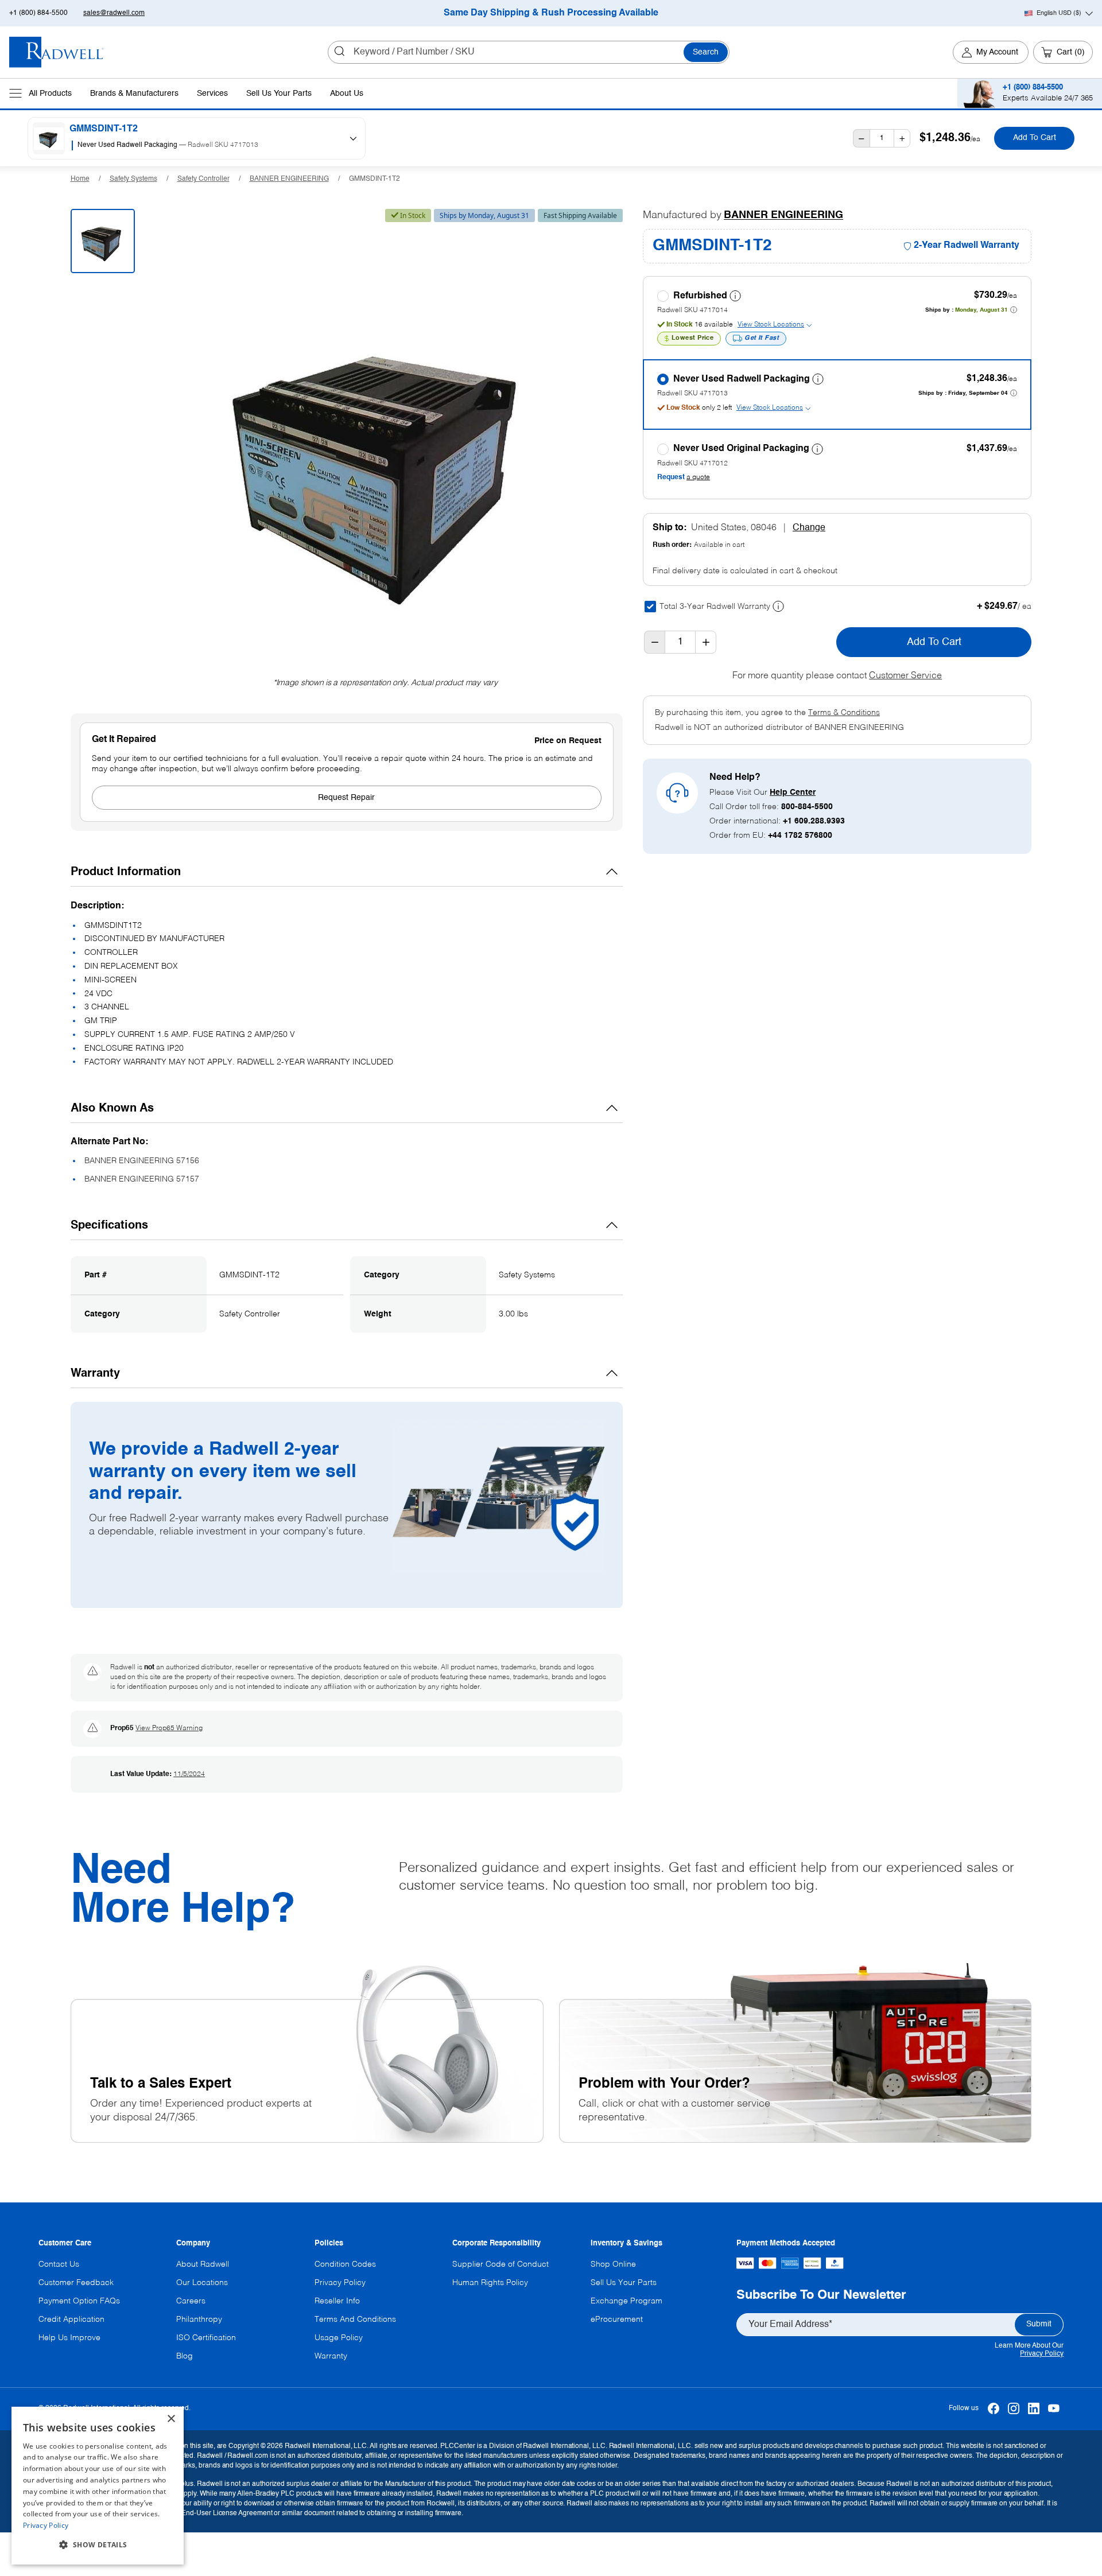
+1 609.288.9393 (814, 821)
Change (809, 528)
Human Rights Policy (490, 2283)
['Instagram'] (1013, 2409)
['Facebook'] (993, 2409)
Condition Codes (345, 2264)
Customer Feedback (76, 2283)
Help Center (793, 792)
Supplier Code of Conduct (500, 2264)
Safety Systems (133, 179)
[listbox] (206, 146)
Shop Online (613, 2264)
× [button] (171, 2419)
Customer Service (905, 676)
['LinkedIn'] (1033, 2409)
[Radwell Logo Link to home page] (57, 52)
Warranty (331, 2356)
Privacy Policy (1042, 2354)
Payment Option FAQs (79, 2301)
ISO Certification (206, 2338)
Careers (191, 2301)
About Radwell (203, 2264)
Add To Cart (1035, 138)
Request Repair (346, 798)
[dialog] (98, 2486)
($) (1059, 13)
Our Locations (202, 2283)
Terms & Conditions (844, 713)
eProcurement (617, 2319)
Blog (185, 2356)
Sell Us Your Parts (279, 94)
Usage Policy (339, 2338)
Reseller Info (337, 2301)
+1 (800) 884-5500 (38, 13)
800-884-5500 (807, 807)
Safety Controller (203, 179)
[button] (98, 2545)
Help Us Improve (69, 2338)
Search (706, 52)
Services (212, 94)
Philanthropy (199, 2319)
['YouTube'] (1054, 2409)
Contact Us (59, 2264)
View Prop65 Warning (169, 1728)
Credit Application (71, 2319)
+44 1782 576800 (800, 836)
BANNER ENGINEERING (289, 179)
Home (80, 179)
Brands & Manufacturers (134, 94)
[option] (202, 146)
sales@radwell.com (114, 13)
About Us (347, 94)
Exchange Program (626, 2301)
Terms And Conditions (355, 2319)
